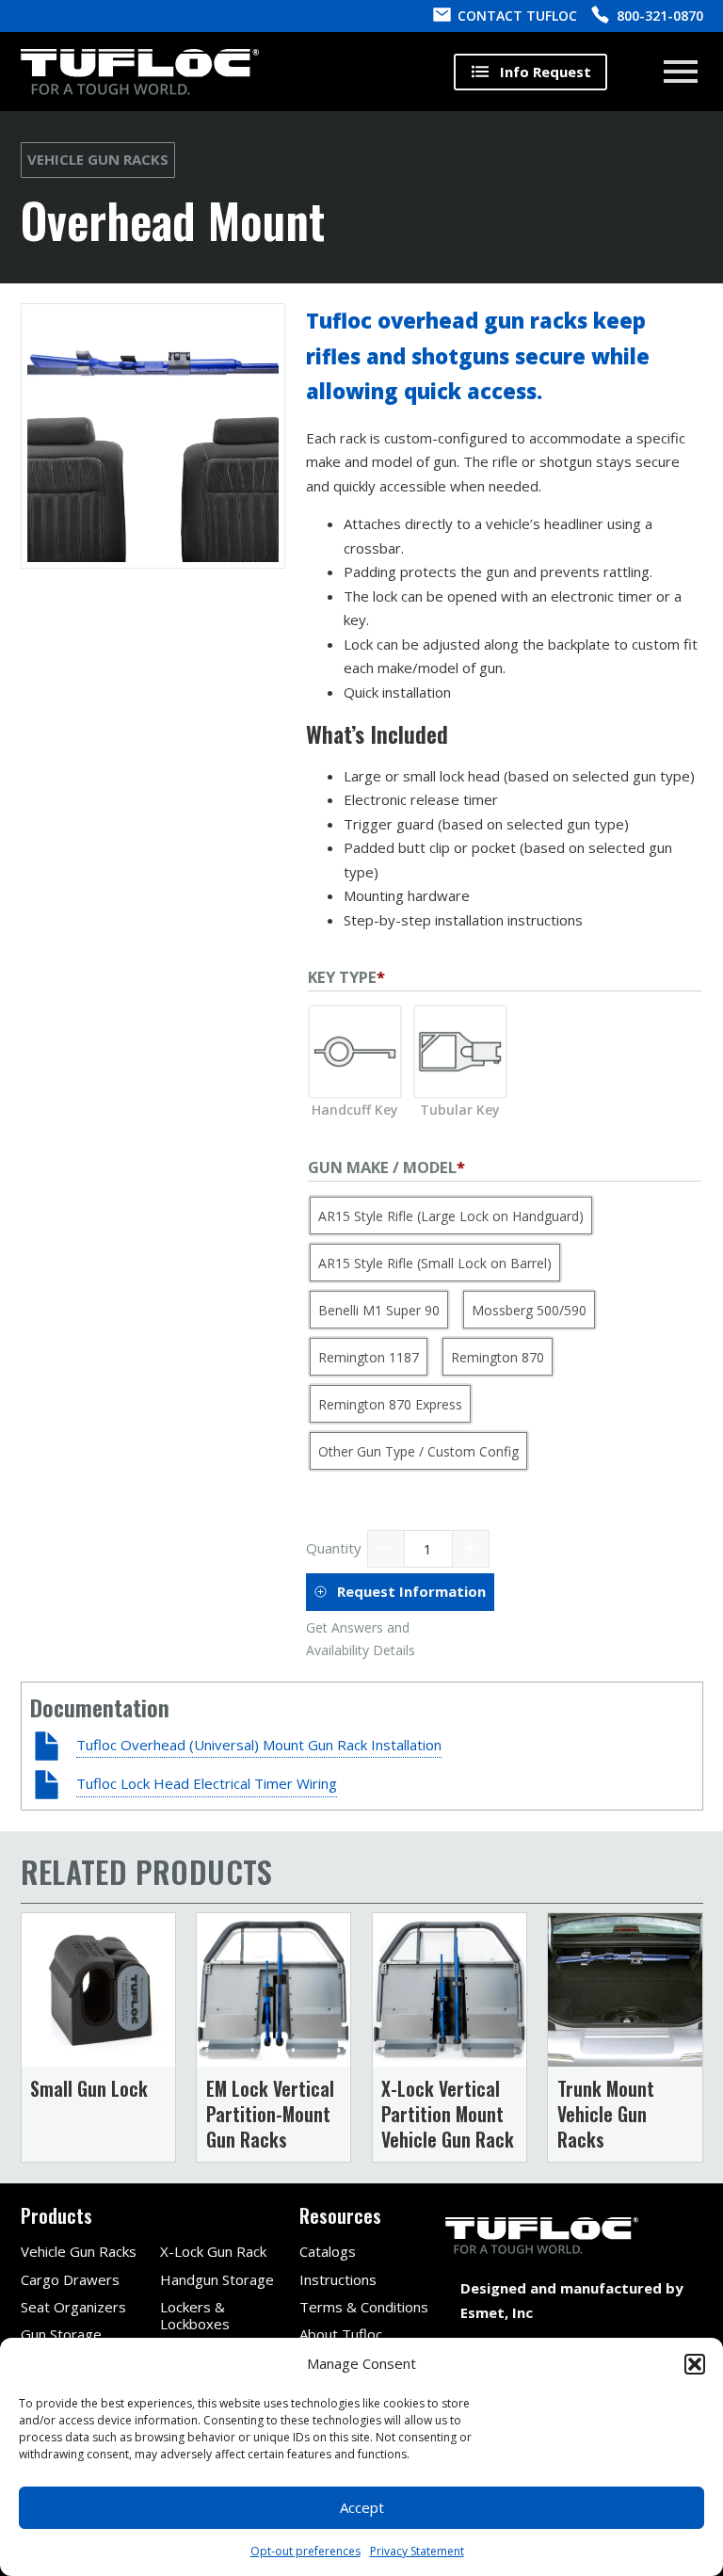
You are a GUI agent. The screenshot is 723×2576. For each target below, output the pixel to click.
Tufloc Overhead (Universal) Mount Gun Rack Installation (259, 1745)
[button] (695, 2364)
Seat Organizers (73, 2307)
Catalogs (328, 2251)
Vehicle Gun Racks (98, 159)
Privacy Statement (417, 2551)
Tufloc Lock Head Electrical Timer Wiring (207, 1783)
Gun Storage (61, 2334)
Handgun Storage (217, 2279)
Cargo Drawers (70, 2279)
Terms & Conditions (364, 2307)
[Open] (681, 72)
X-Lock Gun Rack (213, 2251)
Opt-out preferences (305, 2551)
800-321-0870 (660, 16)
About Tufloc (341, 2334)
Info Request (546, 72)
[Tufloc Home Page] (140, 72)
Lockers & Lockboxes (195, 2315)
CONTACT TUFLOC (517, 16)
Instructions (338, 2279)
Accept (362, 2507)
